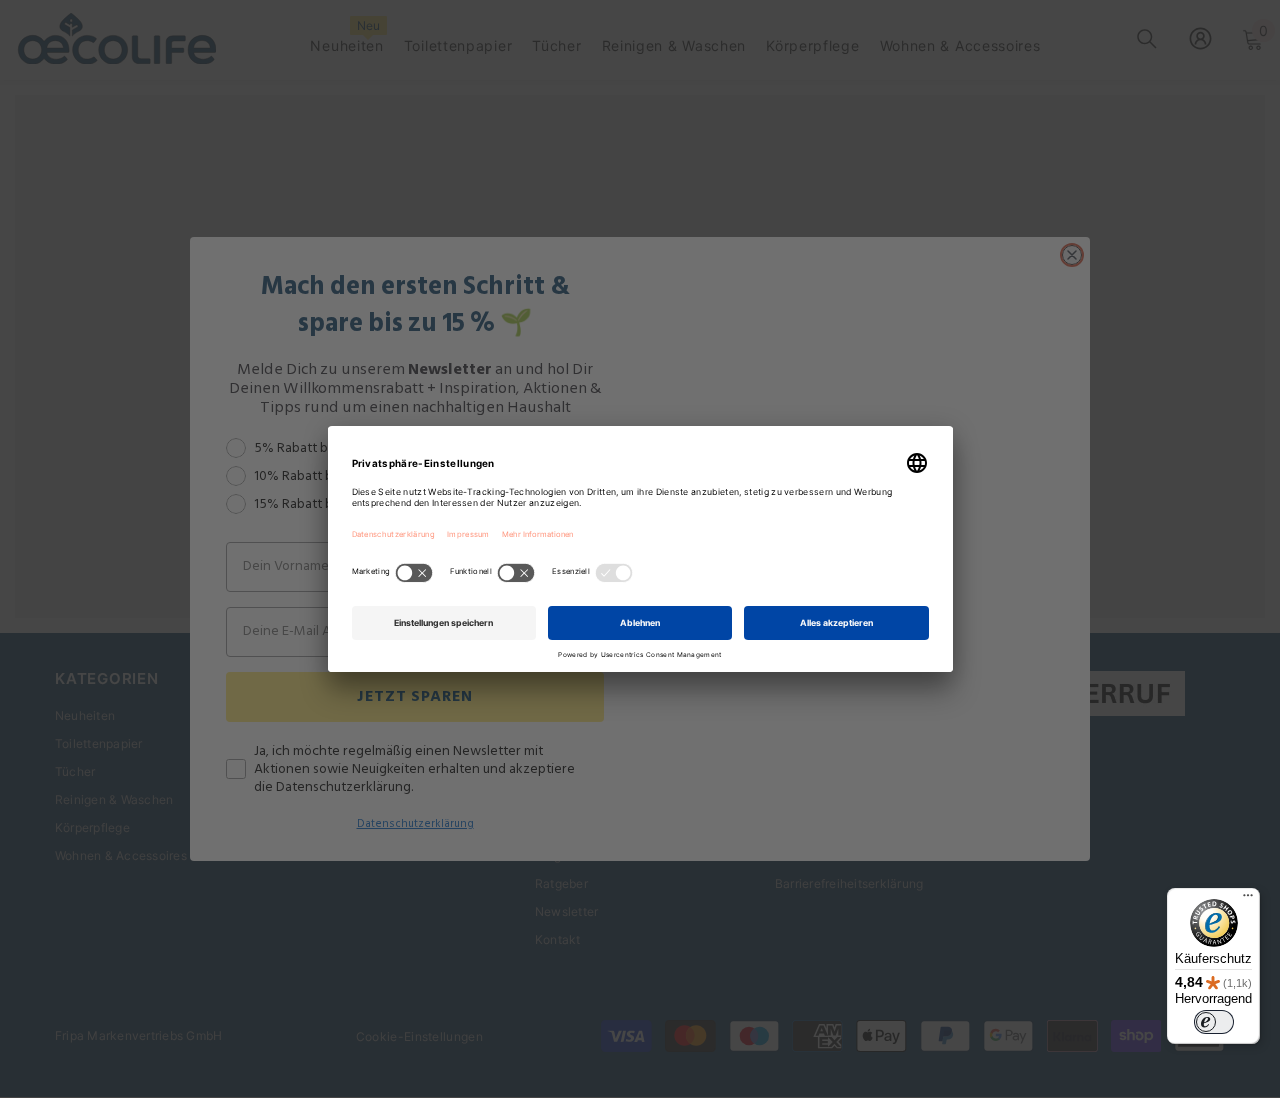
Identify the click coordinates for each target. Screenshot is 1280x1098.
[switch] (1214, 1022)
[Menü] (1248, 900)
